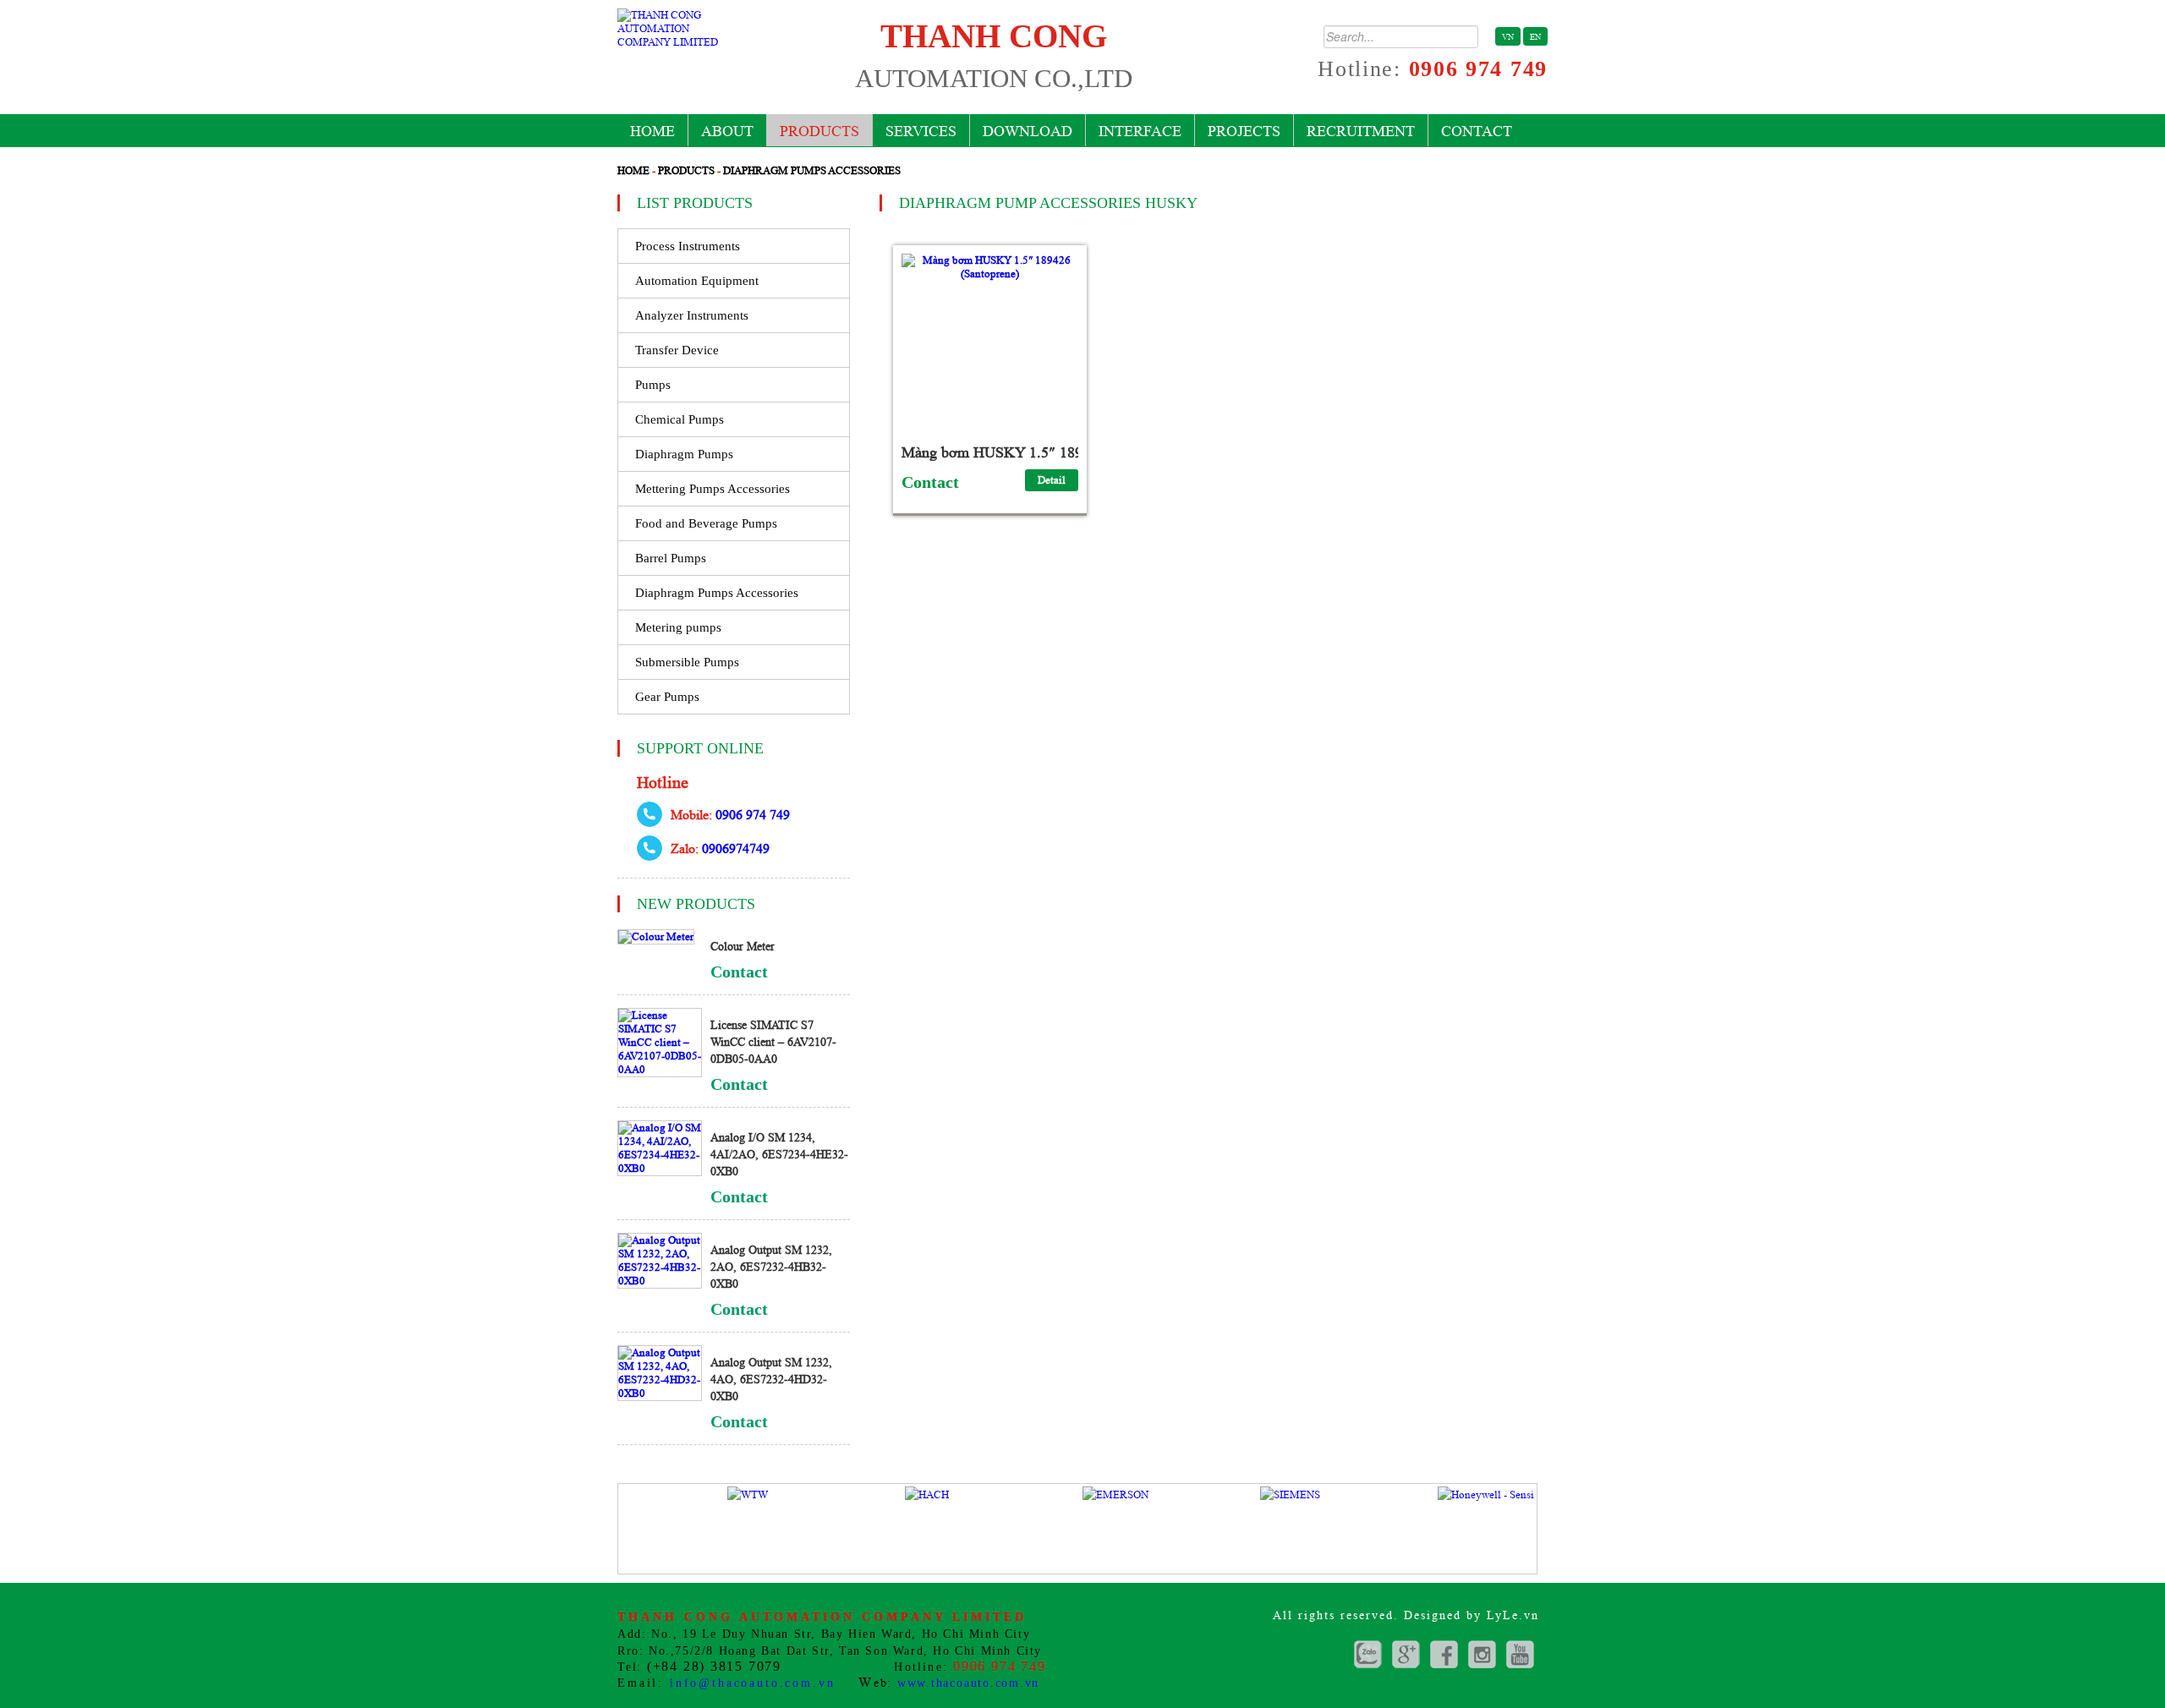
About (727, 131)
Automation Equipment (697, 281)
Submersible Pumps (687, 662)
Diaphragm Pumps (684, 454)
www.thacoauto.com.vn (968, 1683)
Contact (1477, 131)
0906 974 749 (1478, 69)
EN (1535, 36)
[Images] (1482, 1654)
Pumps (653, 385)
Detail (1052, 480)
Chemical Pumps (680, 419)
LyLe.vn (1513, 1615)
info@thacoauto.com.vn (753, 1683)
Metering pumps (678, 627)
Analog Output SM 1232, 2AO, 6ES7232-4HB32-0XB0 (771, 1267)
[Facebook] (1444, 1654)
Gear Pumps (667, 697)
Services (921, 131)
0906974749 (736, 849)
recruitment (1361, 131)
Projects (1244, 131)
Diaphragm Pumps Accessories (812, 170)
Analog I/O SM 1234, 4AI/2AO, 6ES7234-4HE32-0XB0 (779, 1154)
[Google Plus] (1368, 1654)
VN (1508, 36)
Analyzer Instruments (692, 315)
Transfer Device (677, 350)
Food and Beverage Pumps (706, 523)
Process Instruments (688, 246)
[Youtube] (1520, 1654)
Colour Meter (743, 946)
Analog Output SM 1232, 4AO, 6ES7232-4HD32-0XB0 (771, 1379)
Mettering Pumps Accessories (713, 489)
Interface (1140, 131)
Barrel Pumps (671, 558)
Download (1028, 131)
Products (819, 131)
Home (652, 131)
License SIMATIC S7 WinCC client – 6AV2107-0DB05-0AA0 (773, 1042)
